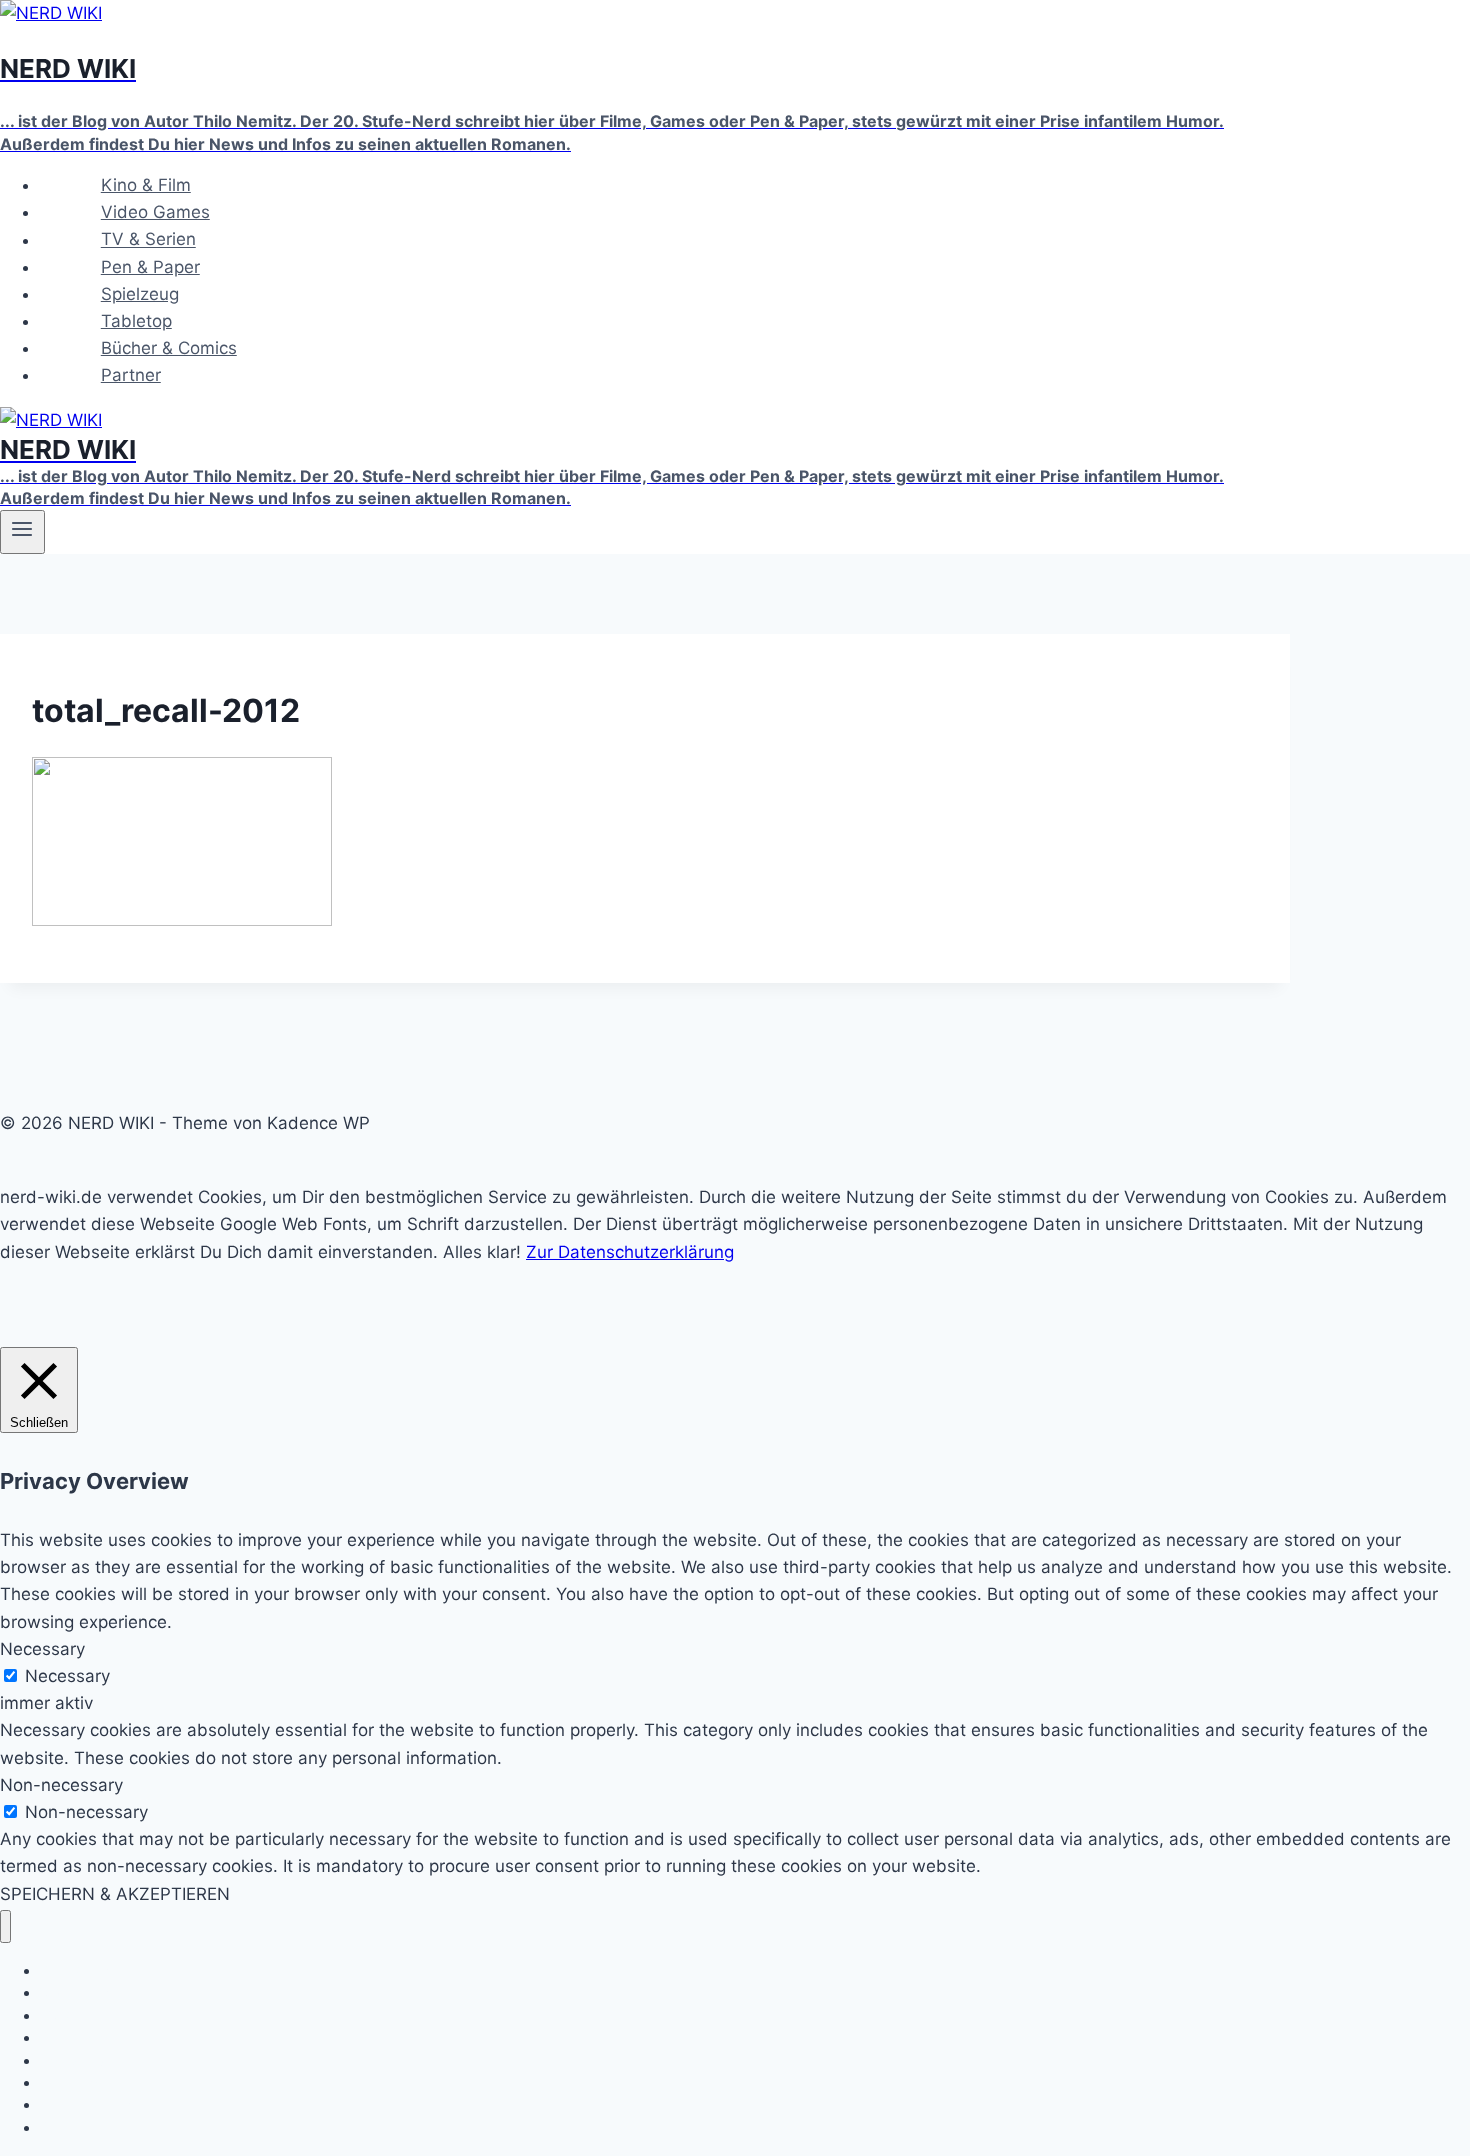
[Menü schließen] (5, 1926)
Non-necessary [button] (61, 1785)
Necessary (67, 1676)
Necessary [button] (42, 1649)
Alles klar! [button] (482, 1252)
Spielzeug (140, 294)
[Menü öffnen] (22, 532)
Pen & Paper (150, 267)
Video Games (155, 212)
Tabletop (136, 321)
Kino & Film (146, 185)
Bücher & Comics (169, 348)
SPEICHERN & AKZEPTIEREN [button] (115, 1894)
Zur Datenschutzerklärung (630, 1252)
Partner (131, 375)
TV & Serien (148, 240)
